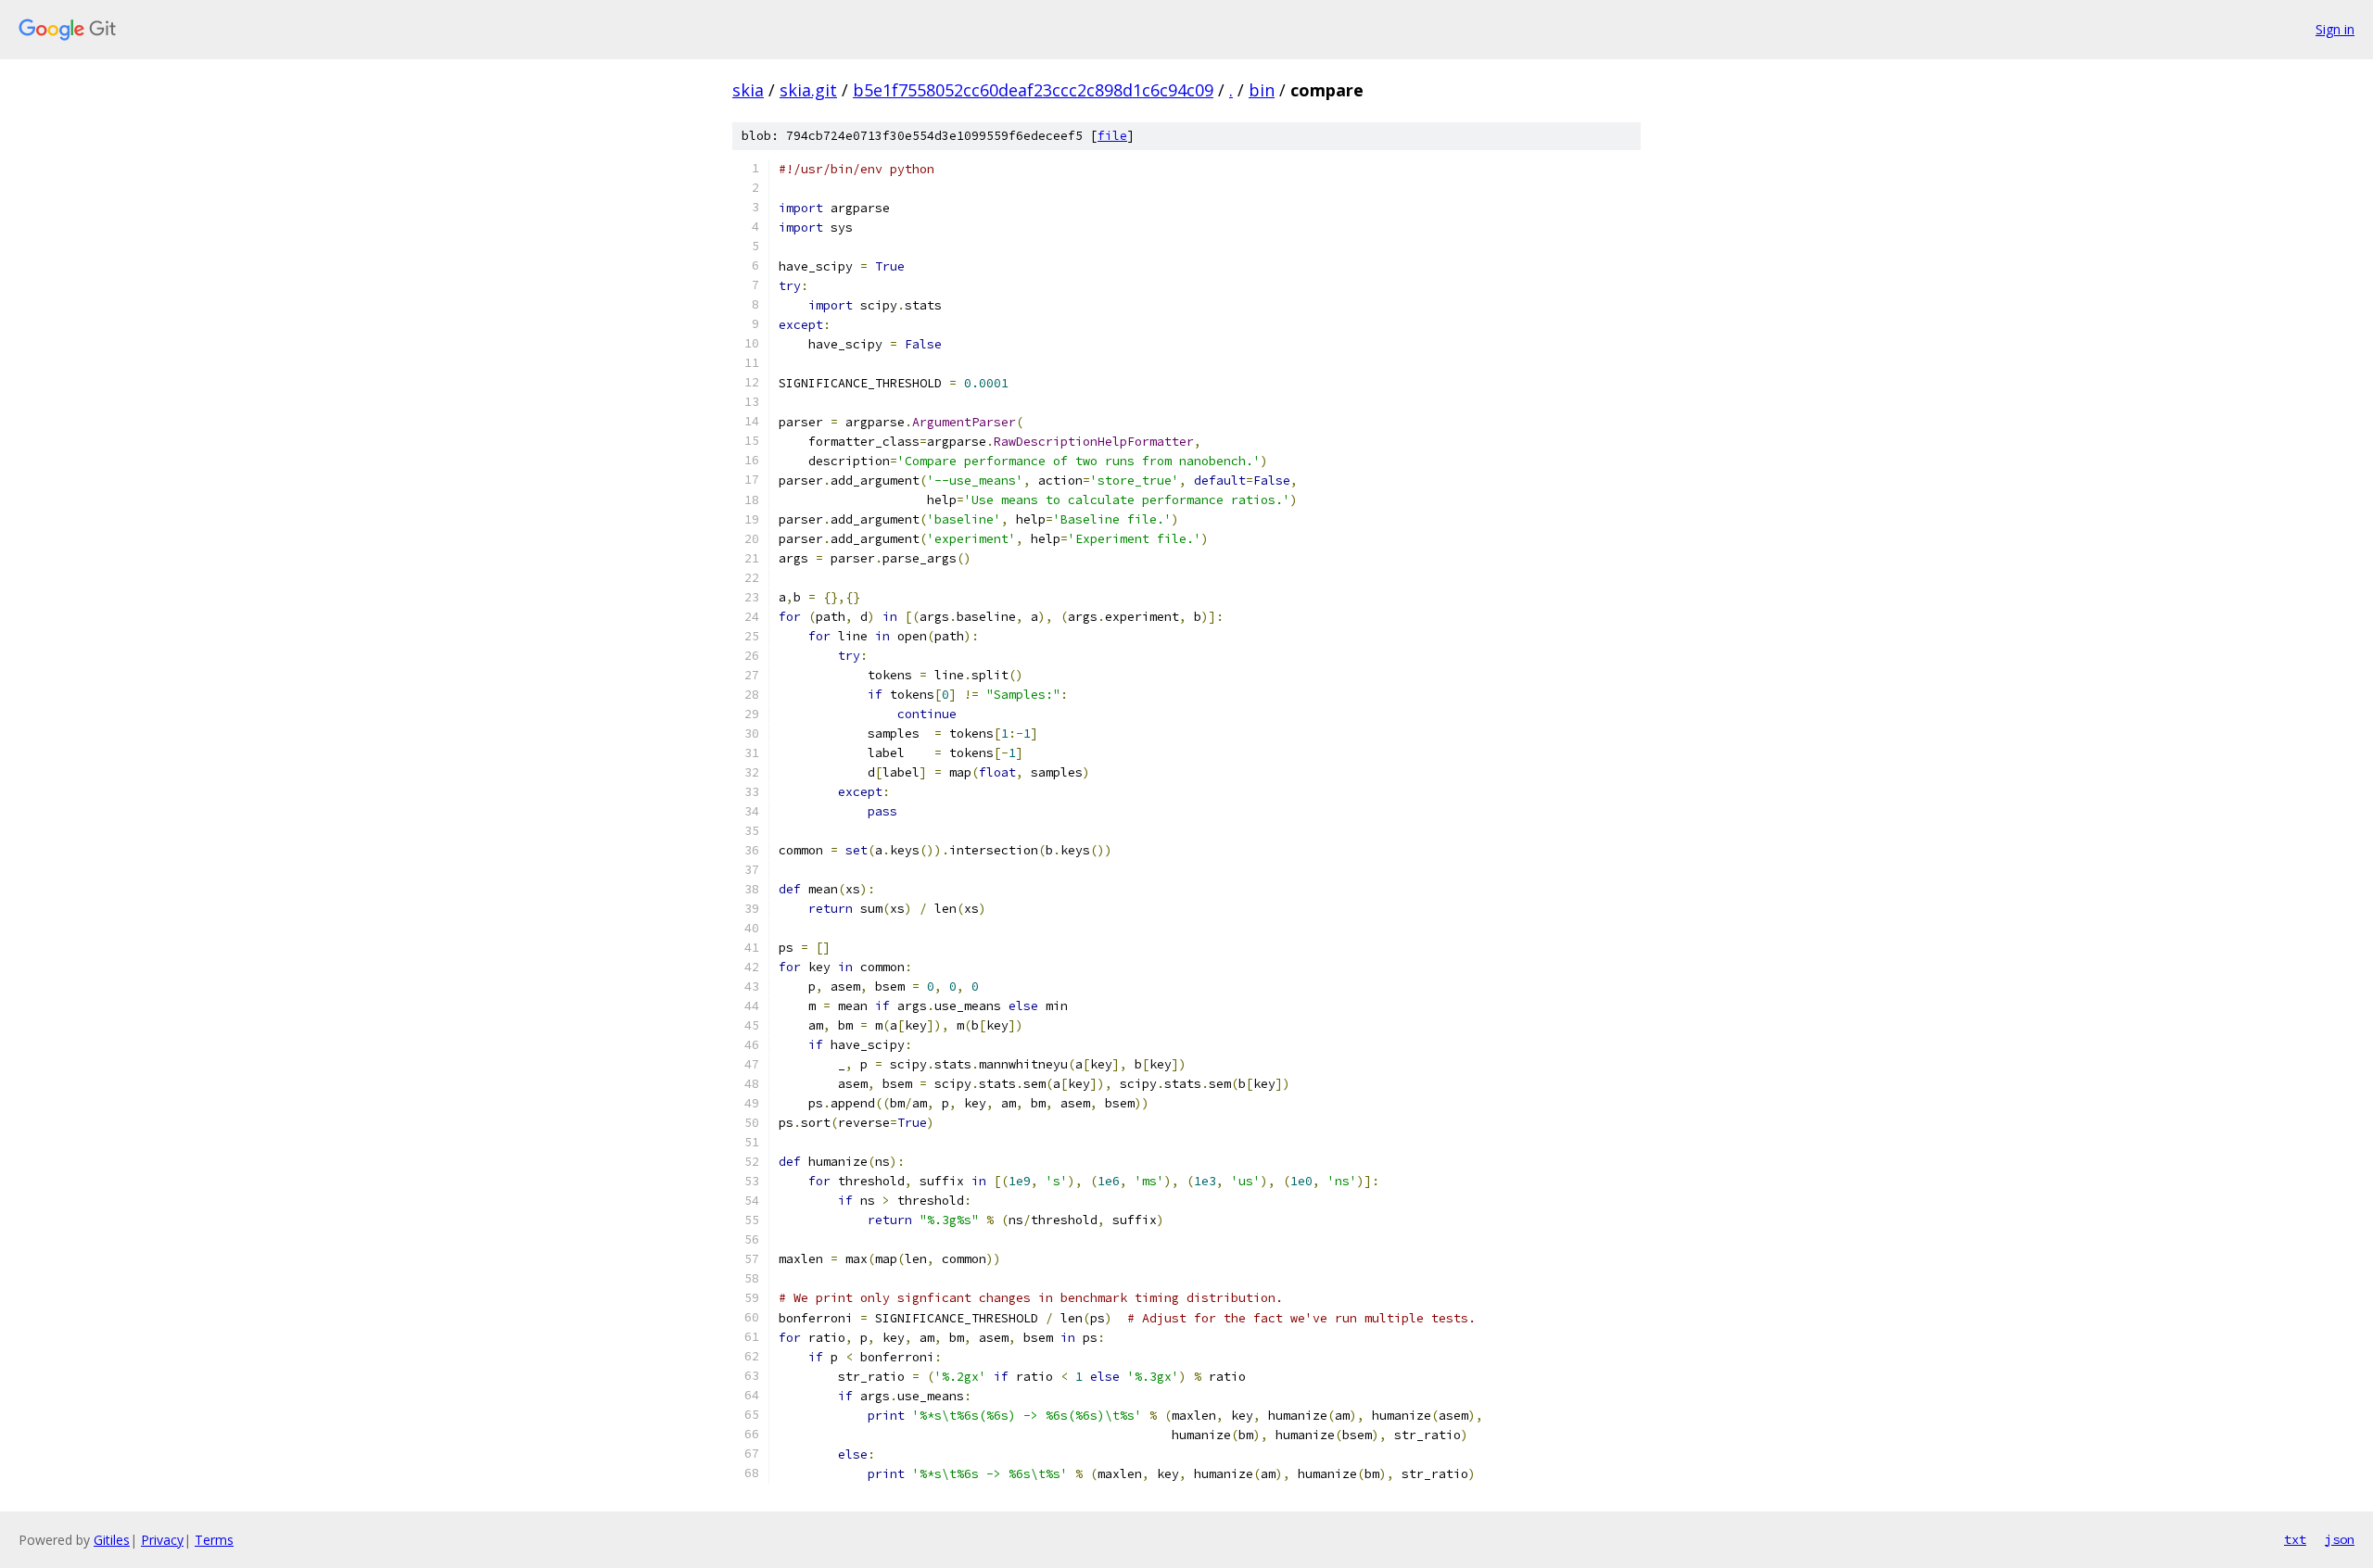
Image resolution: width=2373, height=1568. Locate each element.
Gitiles (112, 1540)
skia (748, 90)
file (1112, 136)
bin (1262, 90)
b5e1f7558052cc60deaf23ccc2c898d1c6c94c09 (1033, 90)
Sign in (2335, 29)
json (2340, 1539)
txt (2295, 1539)
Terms (214, 1540)
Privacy (162, 1540)
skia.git (808, 90)
